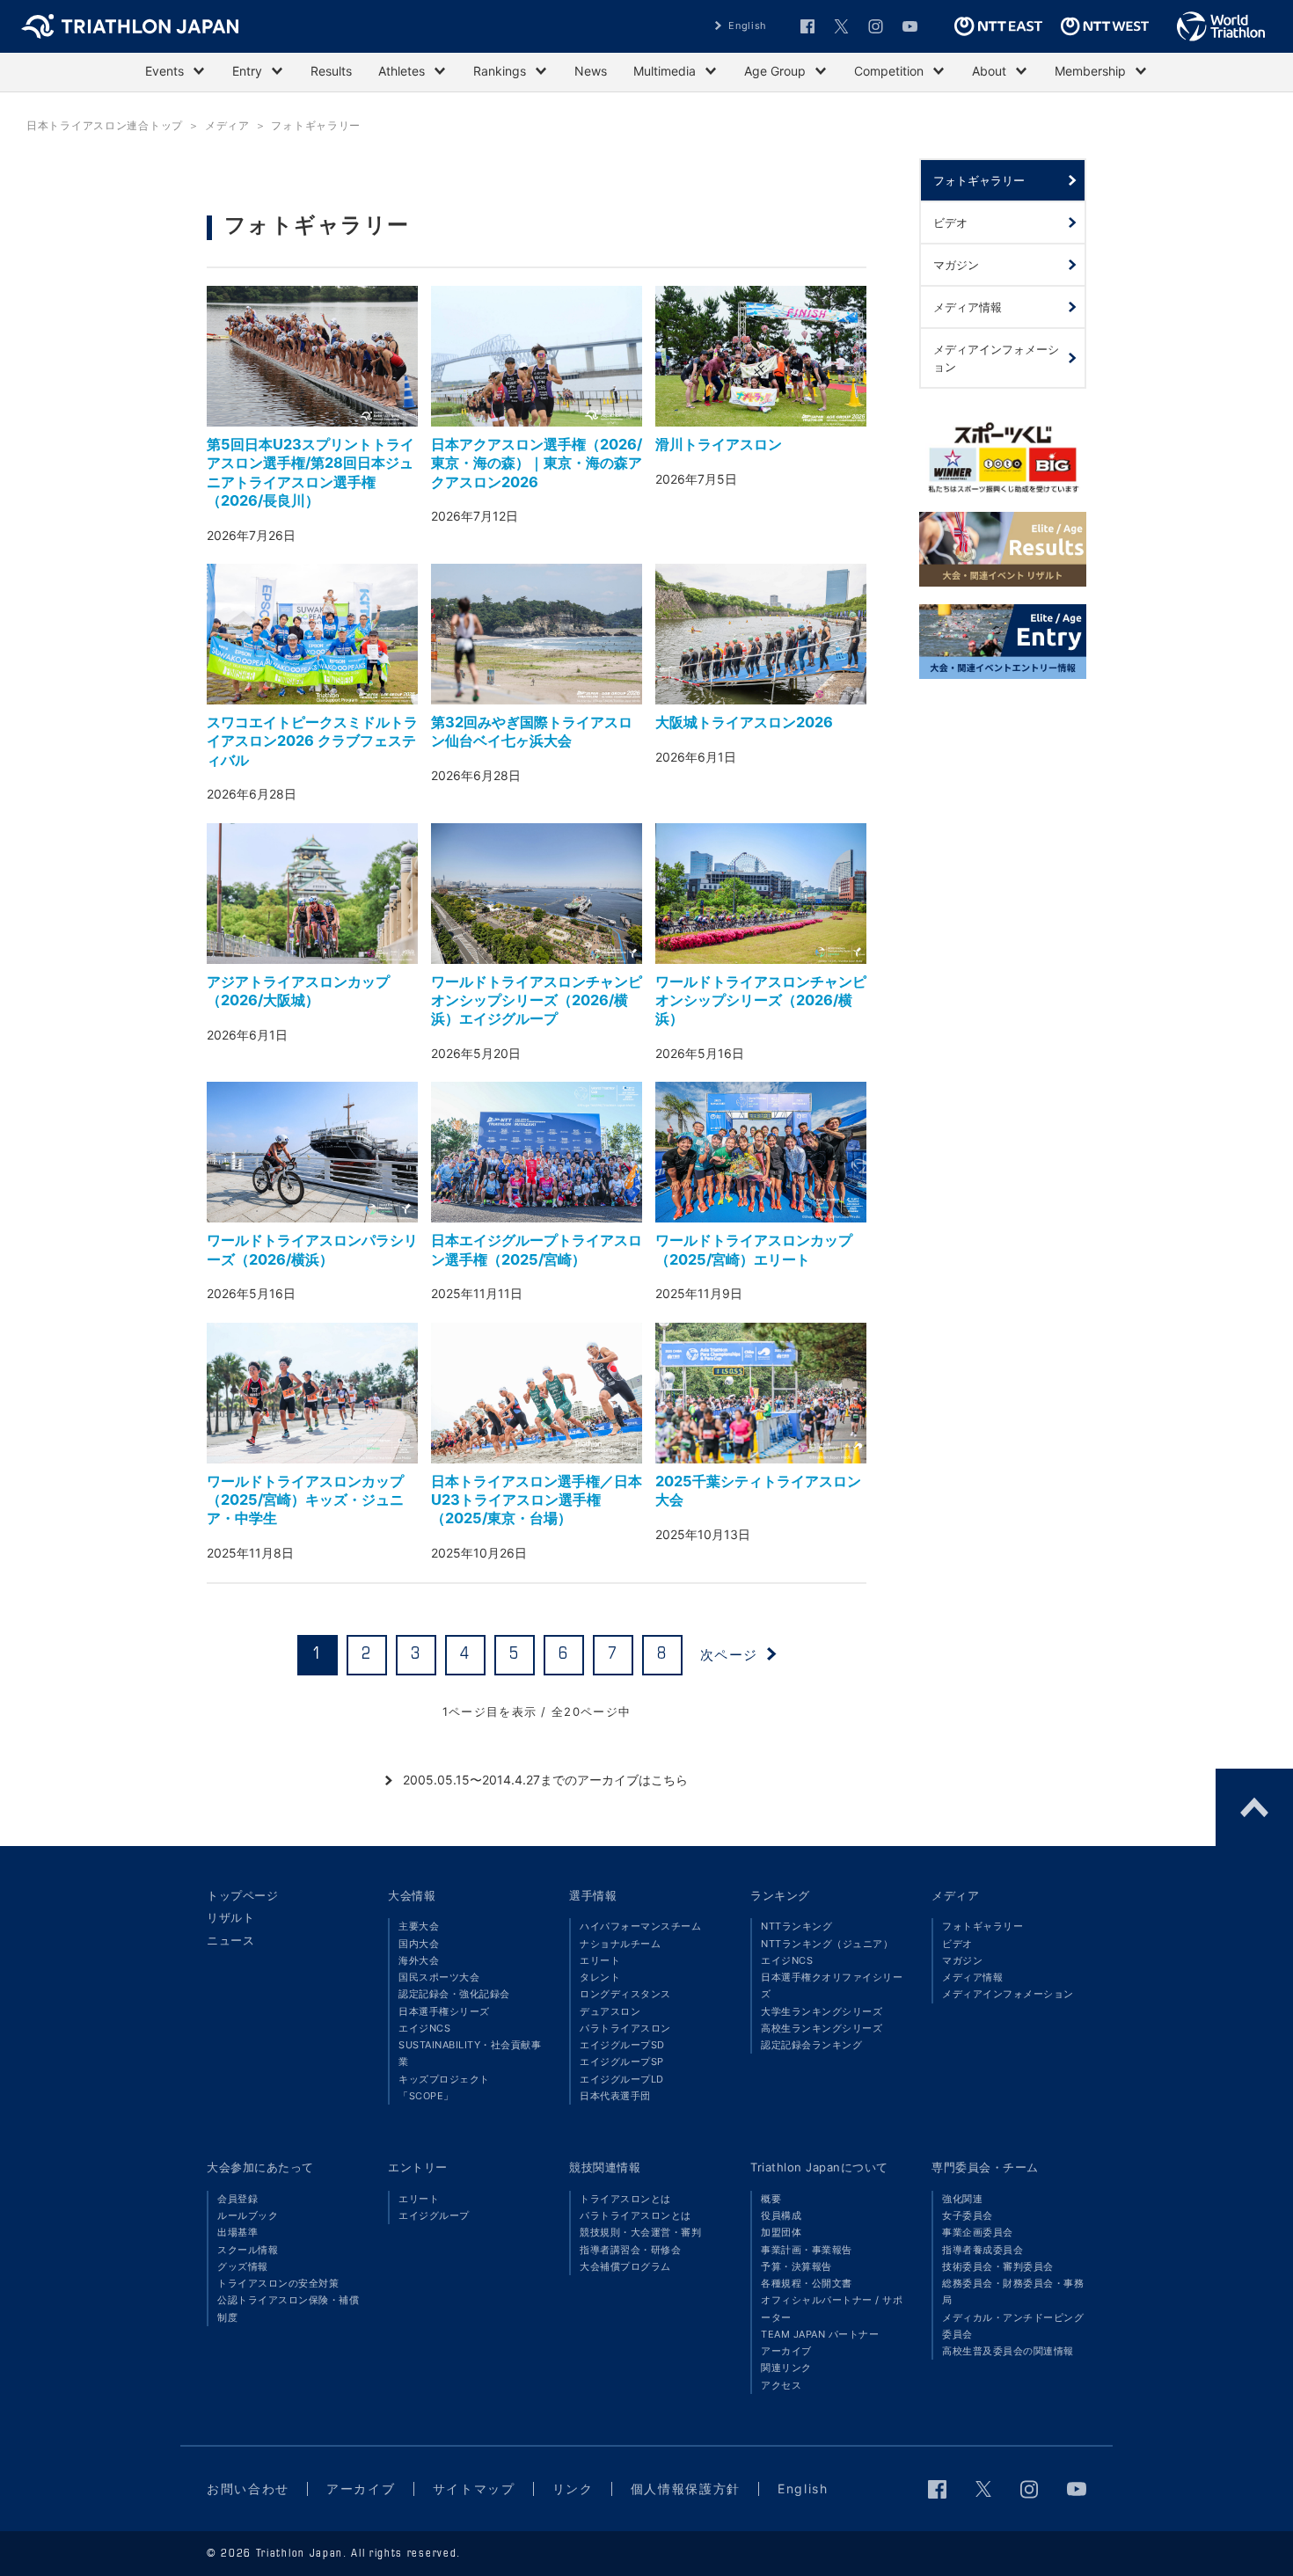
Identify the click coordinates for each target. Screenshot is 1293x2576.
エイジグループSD (622, 2045)
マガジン (962, 1960)
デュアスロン (610, 2011)
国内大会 (419, 1944)
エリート (600, 1960)
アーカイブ (786, 2351)
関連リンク (786, 2368)
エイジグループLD (622, 2079)
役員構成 (781, 2215)
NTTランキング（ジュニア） (827, 1944)
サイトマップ (474, 2488)
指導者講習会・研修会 (630, 2250)
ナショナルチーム (620, 1944)
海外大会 (419, 1960)
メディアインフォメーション (1008, 1994)
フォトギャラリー (983, 1926)
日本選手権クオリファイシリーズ (832, 1985)
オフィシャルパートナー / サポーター (832, 2308)
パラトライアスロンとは (636, 2215)
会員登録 (237, 2199)
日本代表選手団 (615, 2096)
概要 (771, 2199)
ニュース (230, 1940)
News (591, 71)
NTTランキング (796, 1926)
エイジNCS (424, 2028)
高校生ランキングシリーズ (822, 2028)
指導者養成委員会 (983, 2250)
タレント (600, 1977)
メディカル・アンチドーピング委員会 (1013, 2326)
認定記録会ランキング (811, 2045)
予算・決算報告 (796, 2266)
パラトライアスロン (625, 2028)
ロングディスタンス (625, 1994)
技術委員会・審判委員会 (998, 2266)
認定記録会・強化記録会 (454, 1994)
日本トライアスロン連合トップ (105, 125)
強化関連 (962, 2199)
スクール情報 (248, 2250)
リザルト (230, 1917)
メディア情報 (972, 1977)
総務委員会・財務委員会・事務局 (1013, 2291)
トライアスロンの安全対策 (278, 2283)
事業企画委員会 (978, 2232)
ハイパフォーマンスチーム (640, 1926)
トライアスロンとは (625, 2199)
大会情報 (412, 1895)
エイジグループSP (622, 2062)
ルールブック (248, 2215)
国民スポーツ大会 (439, 1977)
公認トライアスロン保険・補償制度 (288, 2308)
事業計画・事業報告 (807, 2250)
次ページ (729, 1655)
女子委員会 (968, 2215)
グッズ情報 (243, 2266)
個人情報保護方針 (686, 2488)
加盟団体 (781, 2232)
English (748, 26)
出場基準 (237, 2232)
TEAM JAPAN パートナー (820, 2334)
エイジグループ (434, 2215)
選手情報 (593, 1895)
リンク (573, 2488)
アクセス (781, 2385)
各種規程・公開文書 (807, 2283)
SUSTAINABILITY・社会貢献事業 (470, 2053)
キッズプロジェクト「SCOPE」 (444, 2087)
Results (331, 71)
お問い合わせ (248, 2488)
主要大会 (419, 1926)
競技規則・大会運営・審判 (640, 2232)
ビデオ (957, 1944)
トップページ (242, 1895)
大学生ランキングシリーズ (822, 2011)
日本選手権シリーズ (444, 2011)
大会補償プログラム (625, 2266)
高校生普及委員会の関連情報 (1008, 2351)
